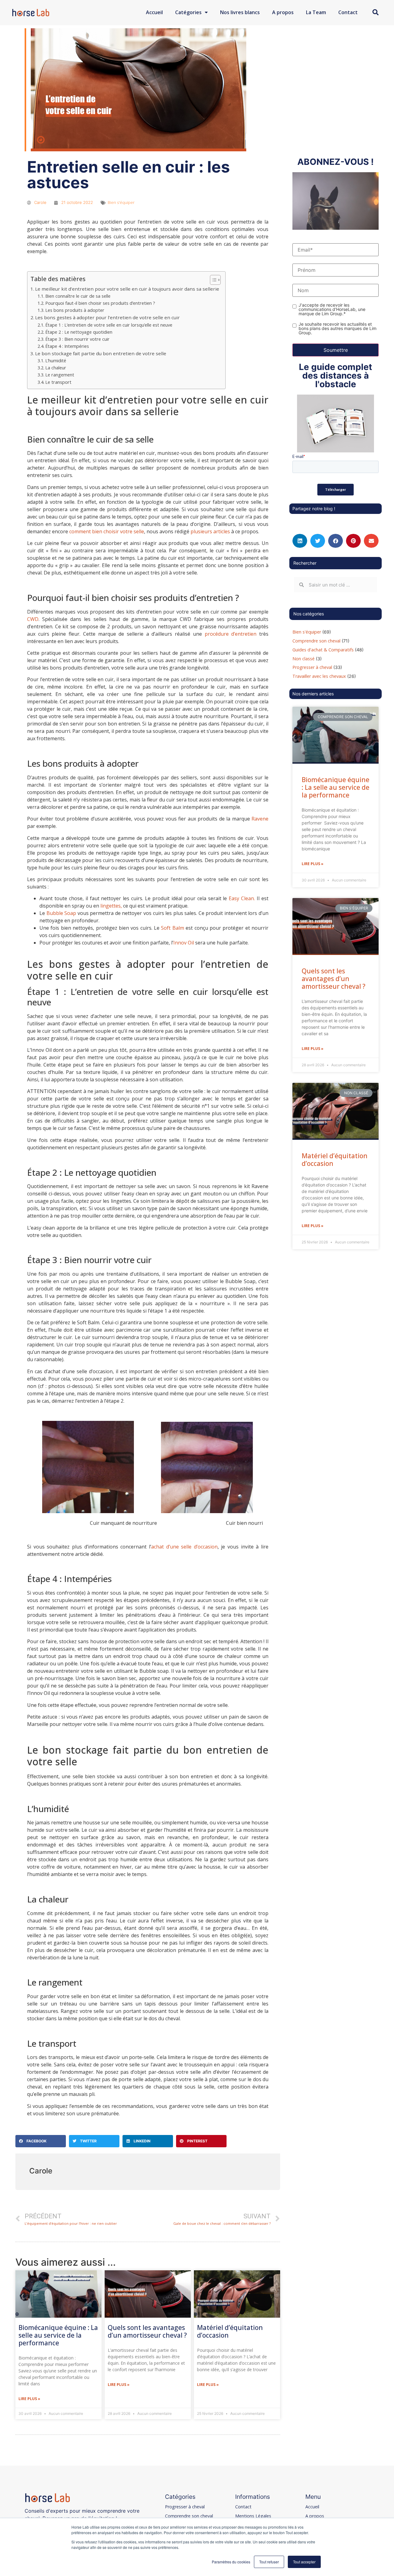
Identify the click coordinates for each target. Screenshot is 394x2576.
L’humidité (56, 361)
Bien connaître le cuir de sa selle (78, 296)
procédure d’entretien (231, 634)
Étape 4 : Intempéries (67, 346)
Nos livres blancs (240, 12)
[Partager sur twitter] (318, 541)
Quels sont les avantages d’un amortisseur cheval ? (147, 2331)
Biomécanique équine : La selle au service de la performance (58, 2335)
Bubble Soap (61, 913)
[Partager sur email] (371, 541)
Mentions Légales (253, 2516)
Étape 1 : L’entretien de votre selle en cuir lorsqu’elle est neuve (109, 325)
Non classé (304, 659)
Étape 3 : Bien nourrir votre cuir (77, 339)
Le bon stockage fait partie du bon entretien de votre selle (101, 353)
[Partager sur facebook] (336, 541)
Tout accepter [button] (304, 2562)
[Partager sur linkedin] (300, 541)
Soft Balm (172, 928)
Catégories (188, 12)
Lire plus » (29, 2399)
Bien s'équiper (121, 202)
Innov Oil (184, 943)
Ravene (260, 819)
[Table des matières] (215, 280)
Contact (348, 12)
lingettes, (111, 906)
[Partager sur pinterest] (353, 541)
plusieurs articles (210, 531)
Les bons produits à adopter (75, 310)
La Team (316, 12)
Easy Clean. (242, 898)
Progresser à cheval (312, 667)
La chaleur (56, 368)
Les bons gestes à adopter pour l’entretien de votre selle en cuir (107, 317)
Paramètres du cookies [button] (231, 2562)
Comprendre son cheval (316, 641)
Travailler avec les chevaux (319, 676)
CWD (33, 619)
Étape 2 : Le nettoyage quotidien (79, 332)
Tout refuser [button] (269, 2562)
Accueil (154, 12)
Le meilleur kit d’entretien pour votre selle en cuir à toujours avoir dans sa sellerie (127, 289)
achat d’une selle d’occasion (184, 1547)
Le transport (58, 382)
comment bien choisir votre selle (107, 531)
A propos (283, 12)
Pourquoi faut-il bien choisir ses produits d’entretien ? (100, 303)
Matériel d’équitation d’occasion (230, 2331)
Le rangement (60, 375)
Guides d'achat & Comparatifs (323, 650)
